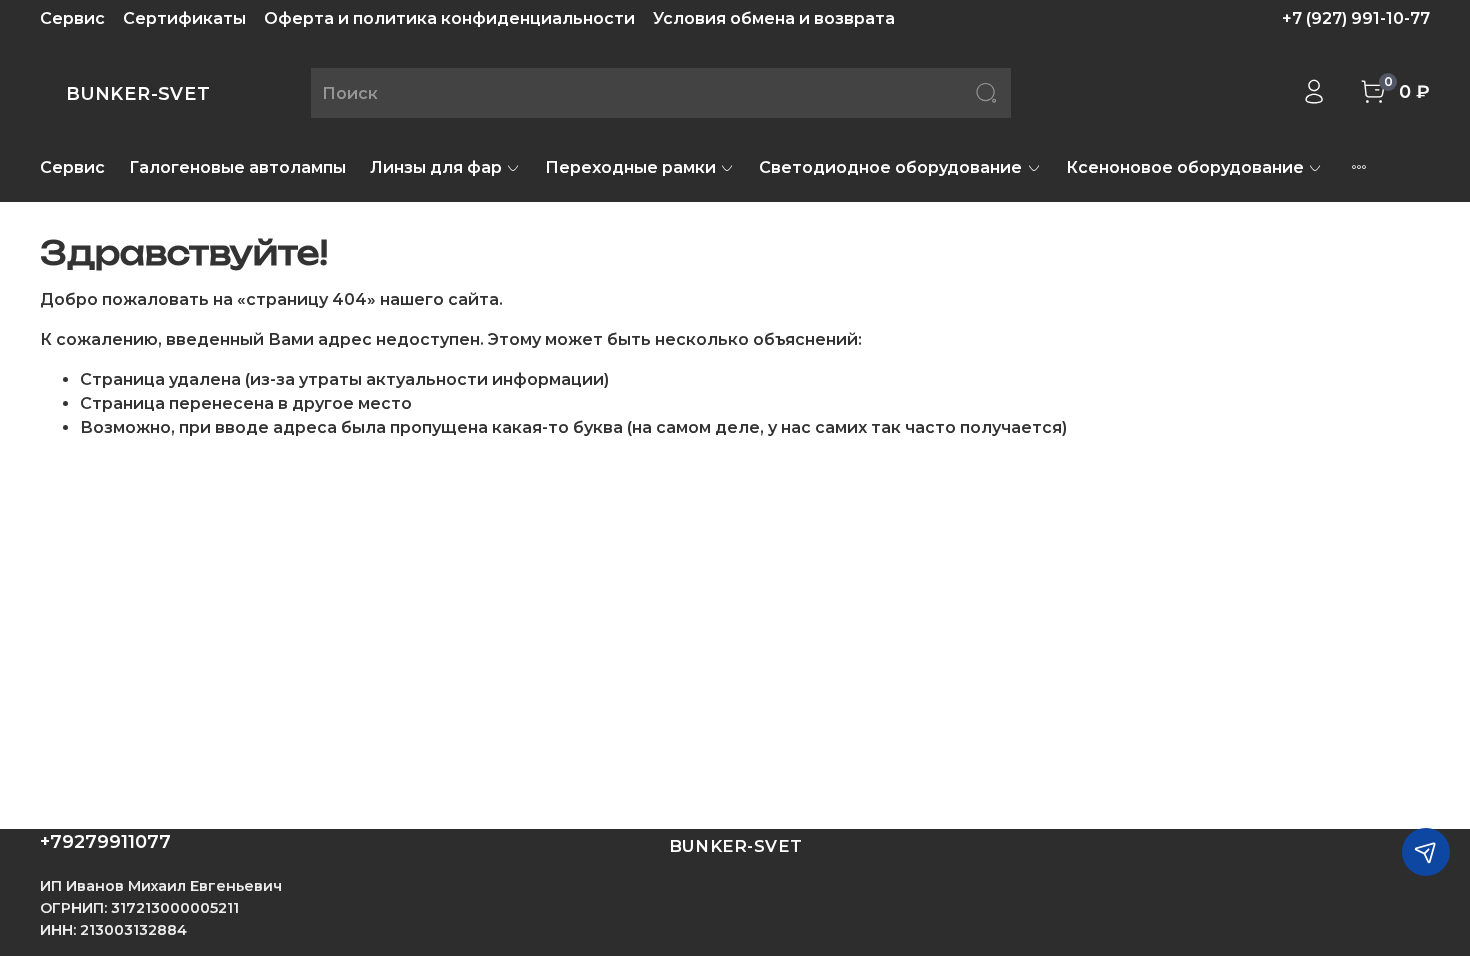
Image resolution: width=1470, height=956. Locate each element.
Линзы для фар (436, 167)
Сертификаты (184, 18)
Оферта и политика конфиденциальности (449, 18)
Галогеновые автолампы (237, 167)
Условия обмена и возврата (774, 18)
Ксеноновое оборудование (1185, 167)
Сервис (72, 18)
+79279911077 (105, 842)
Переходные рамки (630, 167)
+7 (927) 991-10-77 (1356, 18)
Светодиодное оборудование (890, 167)
